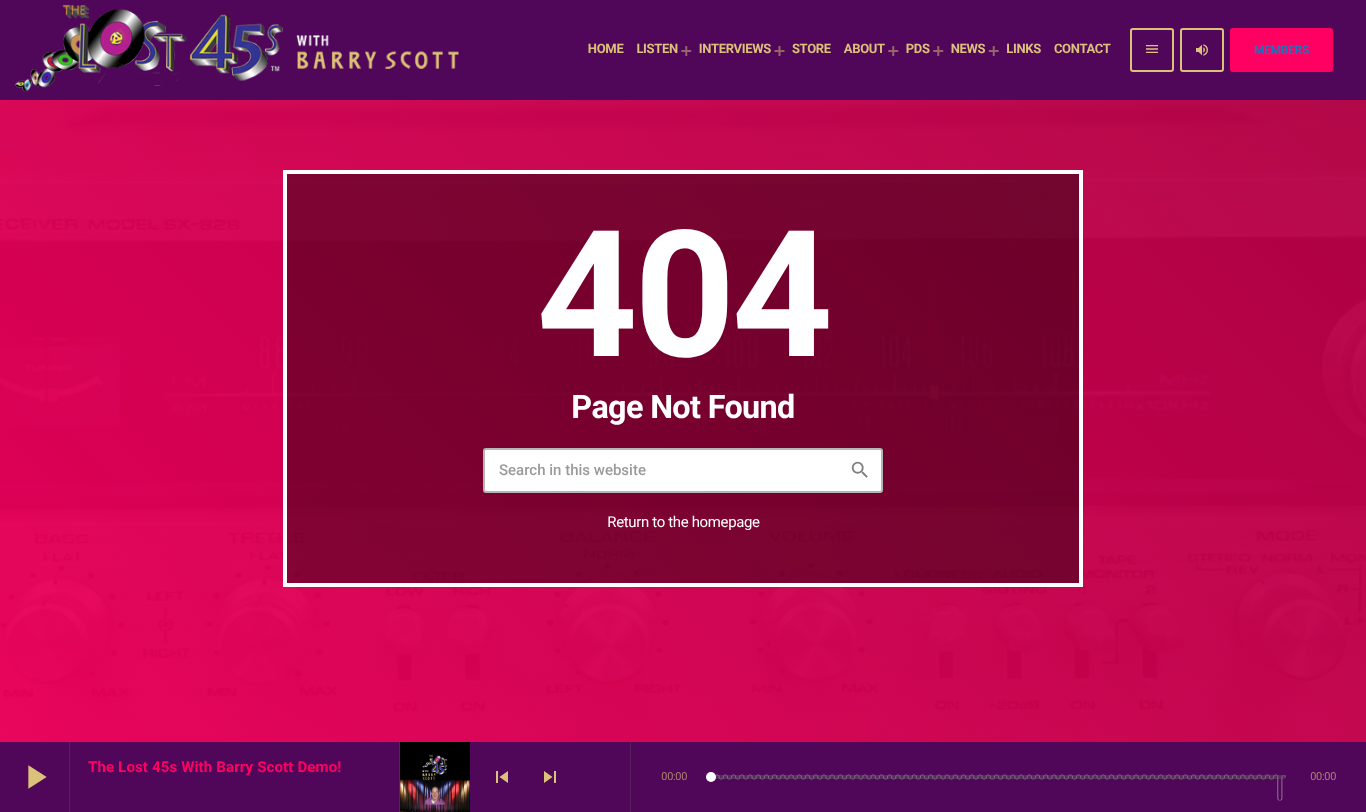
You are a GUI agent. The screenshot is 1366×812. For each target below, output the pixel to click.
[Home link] (240, 50)
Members (1281, 50)
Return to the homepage (683, 522)
